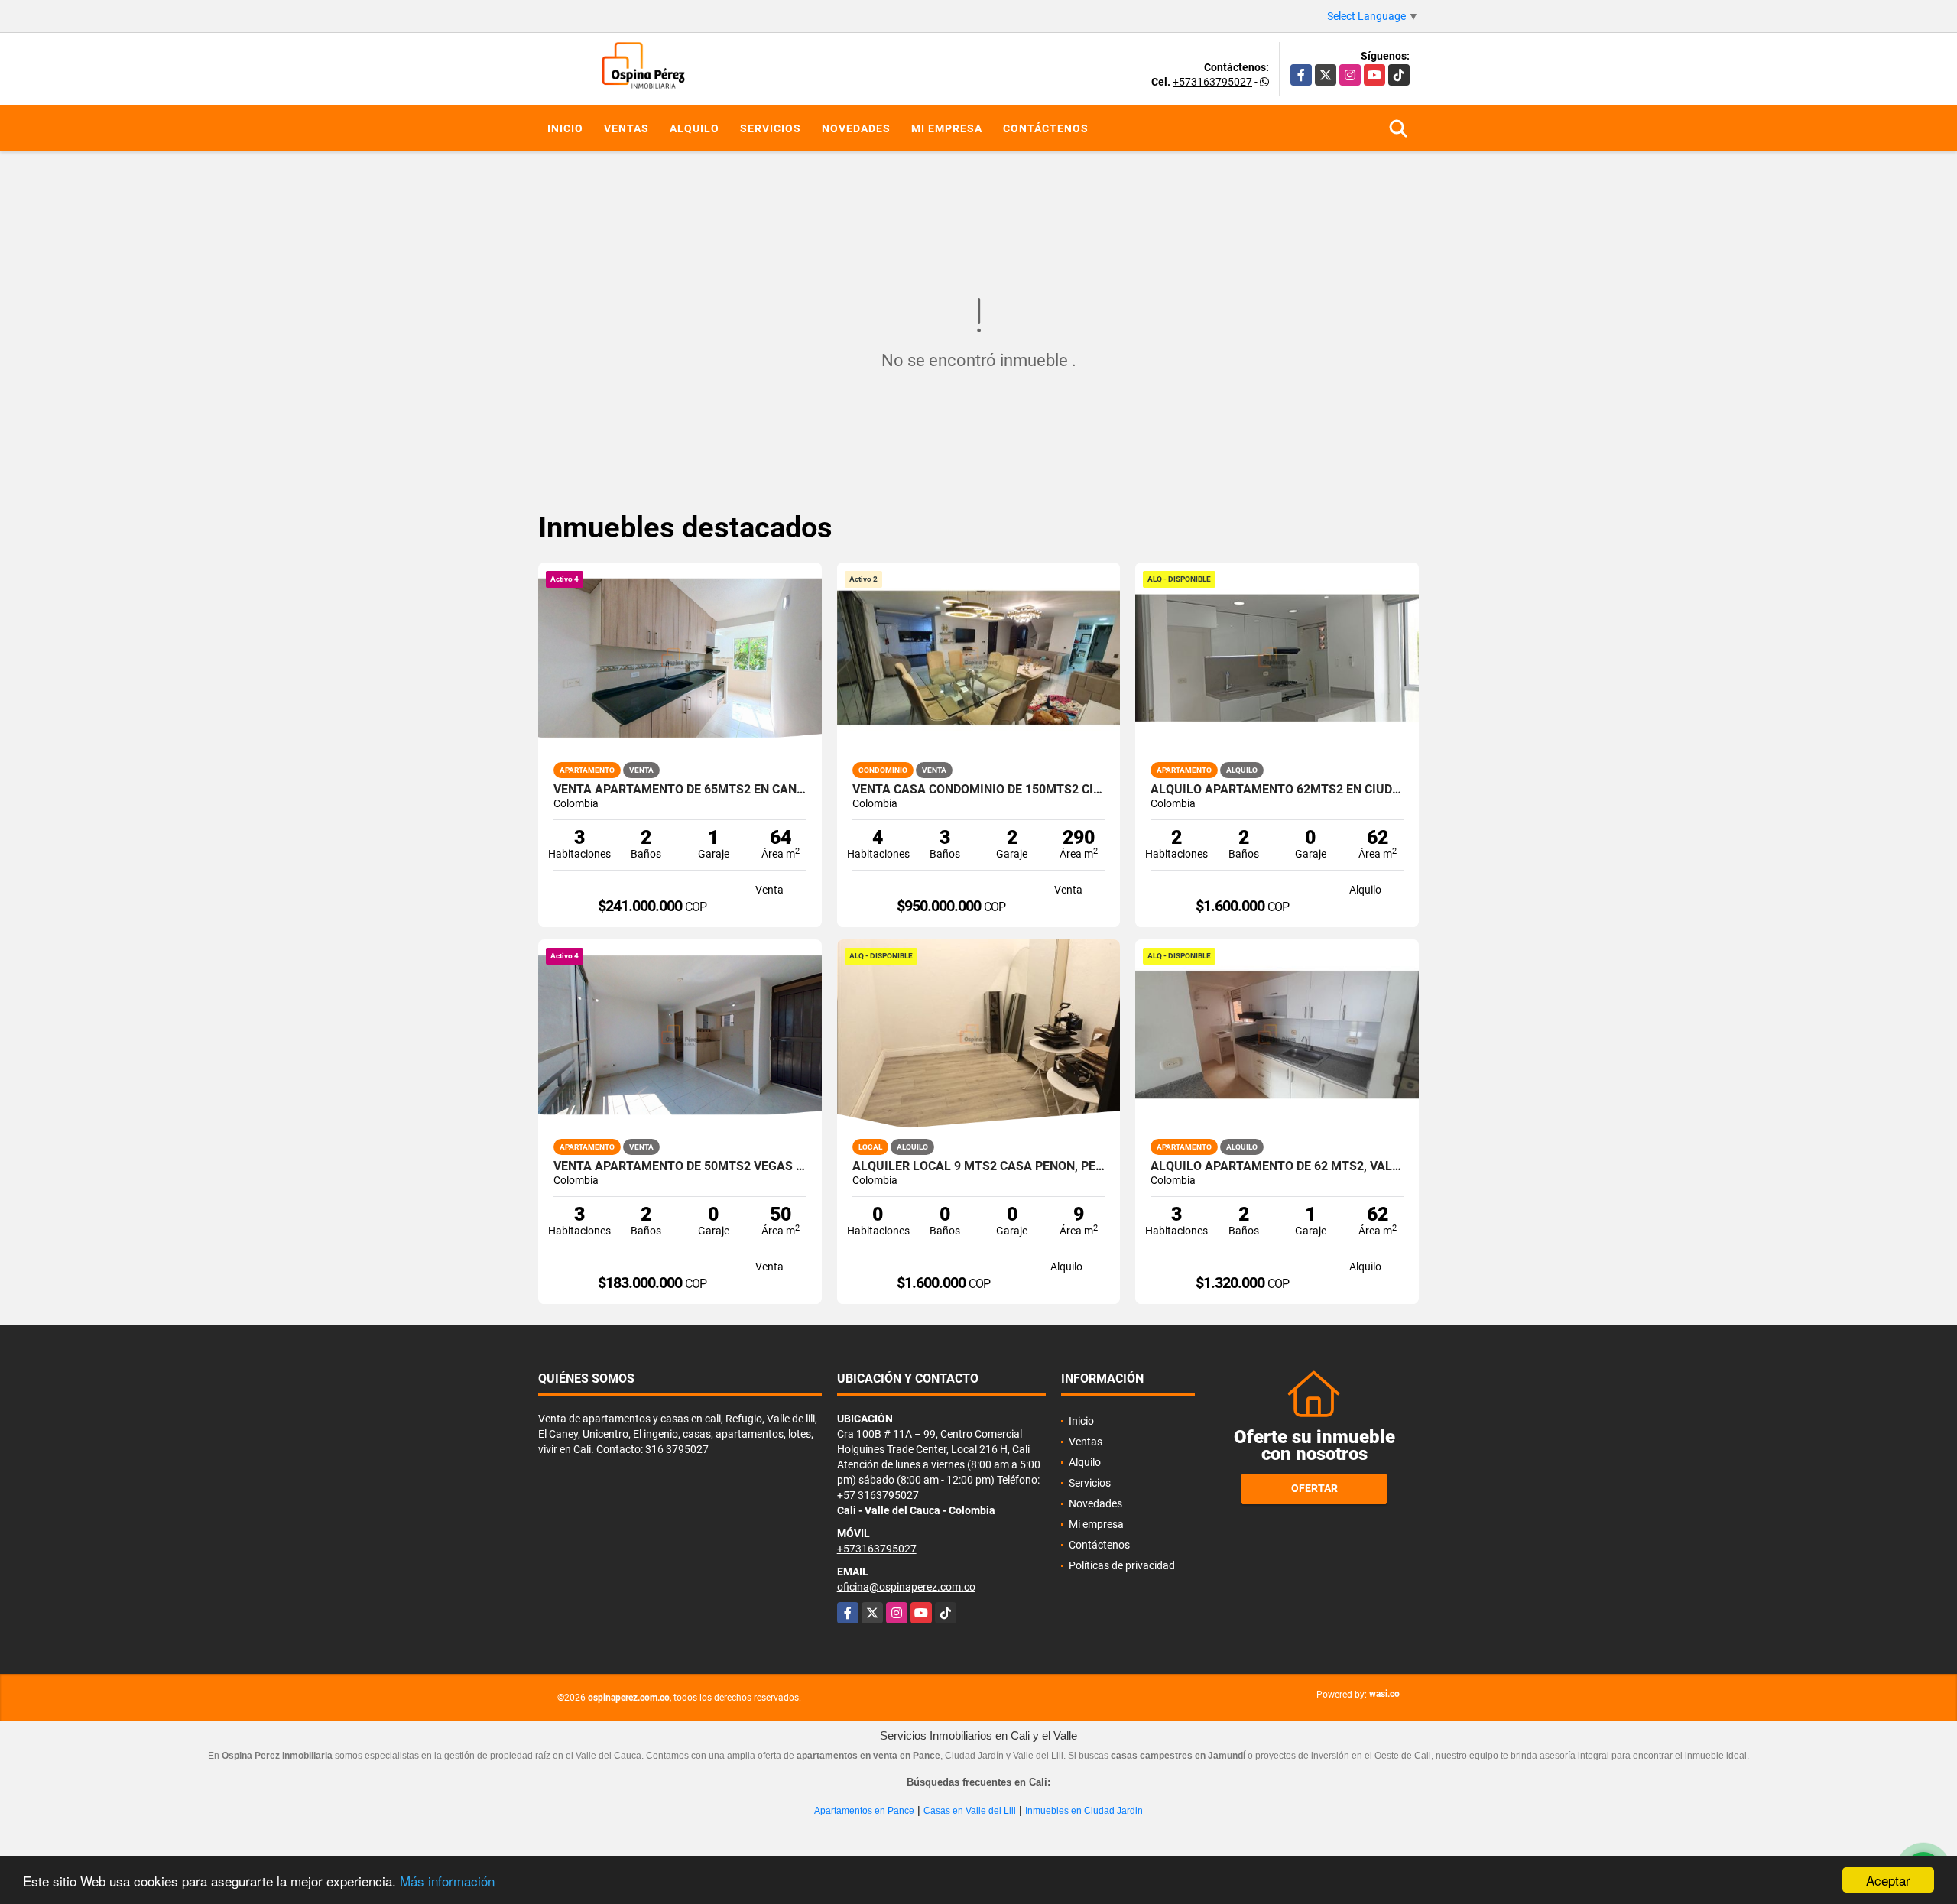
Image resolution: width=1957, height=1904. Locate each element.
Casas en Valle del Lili (970, 1811)
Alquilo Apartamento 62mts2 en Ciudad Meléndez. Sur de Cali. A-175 (1277, 790)
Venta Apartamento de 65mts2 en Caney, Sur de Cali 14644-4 (680, 790)
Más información (447, 1881)
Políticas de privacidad (1122, 1565)
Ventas (626, 128)
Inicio (565, 128)
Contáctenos (1046, 128)
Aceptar (1888, 1880)
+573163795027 (1212, 82)
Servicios (771, 128)
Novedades (856, 128)
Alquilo (695, 128)
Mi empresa (947, 128)
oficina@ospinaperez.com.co (906, 1587)
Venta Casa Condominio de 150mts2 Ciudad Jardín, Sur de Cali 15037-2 (979, 790)
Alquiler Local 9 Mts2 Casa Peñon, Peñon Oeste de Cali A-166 (979, 1166)
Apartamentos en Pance (864, 1811)
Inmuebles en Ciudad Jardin (1084, 1811)
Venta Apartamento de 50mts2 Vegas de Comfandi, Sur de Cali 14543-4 (680, 1166)
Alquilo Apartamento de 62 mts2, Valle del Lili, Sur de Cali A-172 (1277, 1166)
